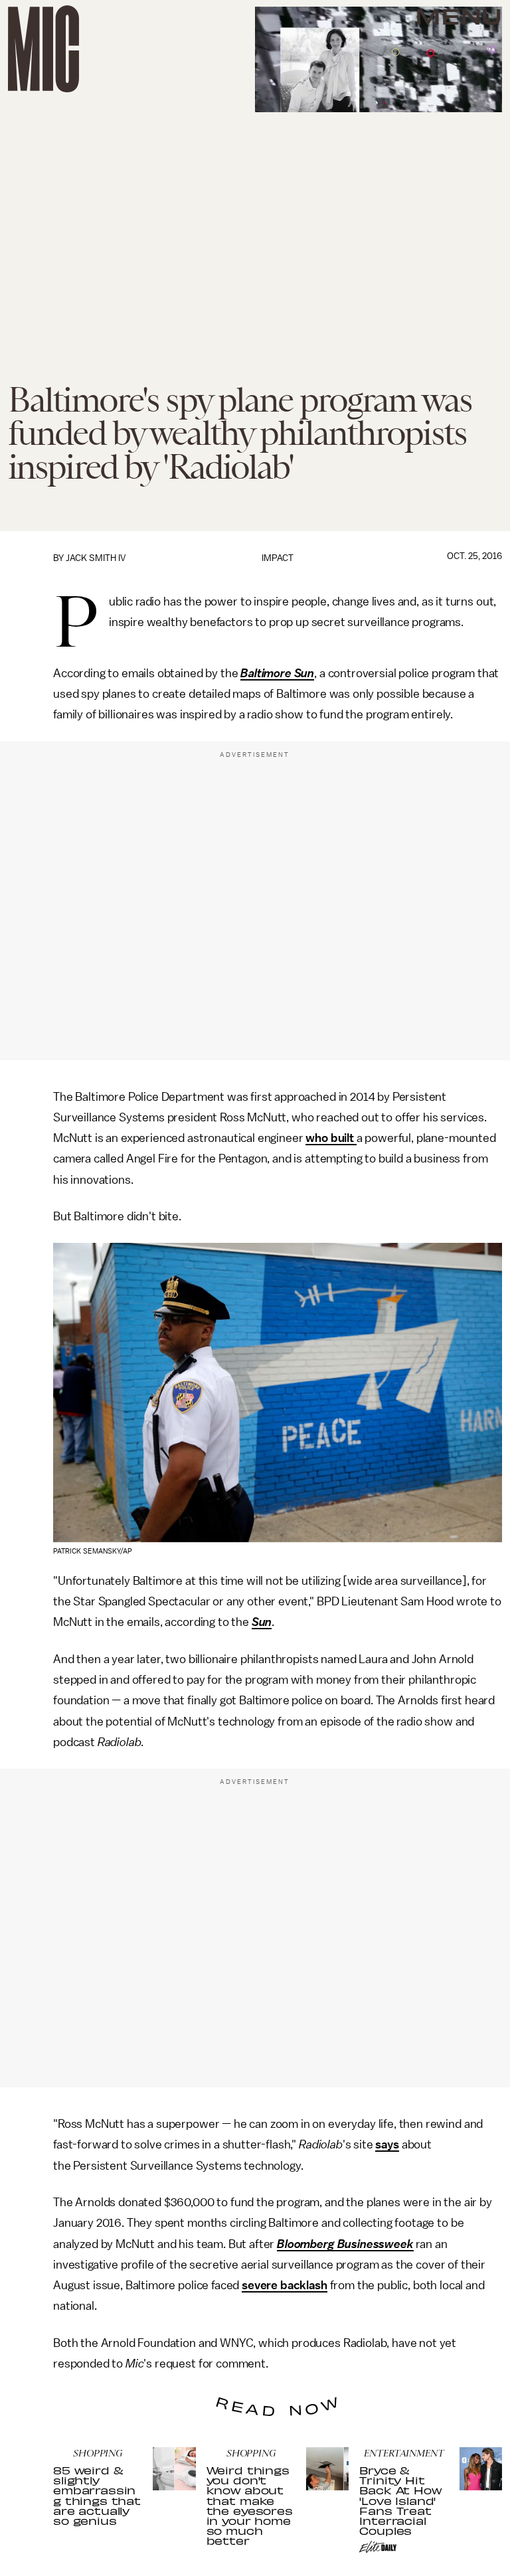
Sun (262, 1622)
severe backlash (285, 2285)
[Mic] (43, 49)
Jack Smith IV (96, 558)
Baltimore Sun (277, 673)
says (387, 2144)
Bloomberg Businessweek (345, 2244)
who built (331, 1138)
